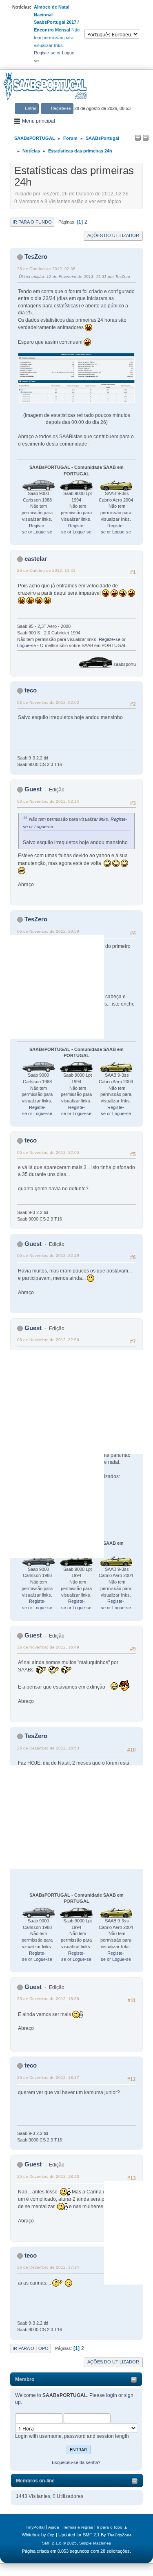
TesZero (36, 256)
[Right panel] (146, 138)
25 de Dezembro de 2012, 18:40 (48, 2176)
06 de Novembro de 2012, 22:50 (48, 1340)
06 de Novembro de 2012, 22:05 (48, 1152)
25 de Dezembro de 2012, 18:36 (48, 1999)
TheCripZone (120, 2535)
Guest (33, 789)
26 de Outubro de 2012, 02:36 (46, 269)
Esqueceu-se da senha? (76, 2462)
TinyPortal (35, 2527)
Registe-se (45, 53)
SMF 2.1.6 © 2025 (59, 2543)
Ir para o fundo (32, 222)
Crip (51, 2535)
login (112, 2395)
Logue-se (43, 532)
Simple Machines (95, 2543)
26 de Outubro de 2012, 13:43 (46, 570)
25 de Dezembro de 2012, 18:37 (48, 2078)
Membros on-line (35, 2481)
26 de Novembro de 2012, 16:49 (48, 1647)
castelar (36, 559)
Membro (25, 2379)
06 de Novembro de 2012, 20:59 (48, 931)
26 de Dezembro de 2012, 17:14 (48, 2267)
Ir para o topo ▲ (112, 2527)
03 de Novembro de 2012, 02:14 (48, 801)
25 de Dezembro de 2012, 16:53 (48, 1748)
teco (31, 690)
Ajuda (54, 2527)
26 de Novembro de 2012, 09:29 (48, 1419)
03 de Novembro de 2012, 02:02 (48, 702)
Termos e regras (78, 2527)
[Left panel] (138, 138)
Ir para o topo (31, 2348)
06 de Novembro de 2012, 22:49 (48, 1256)
